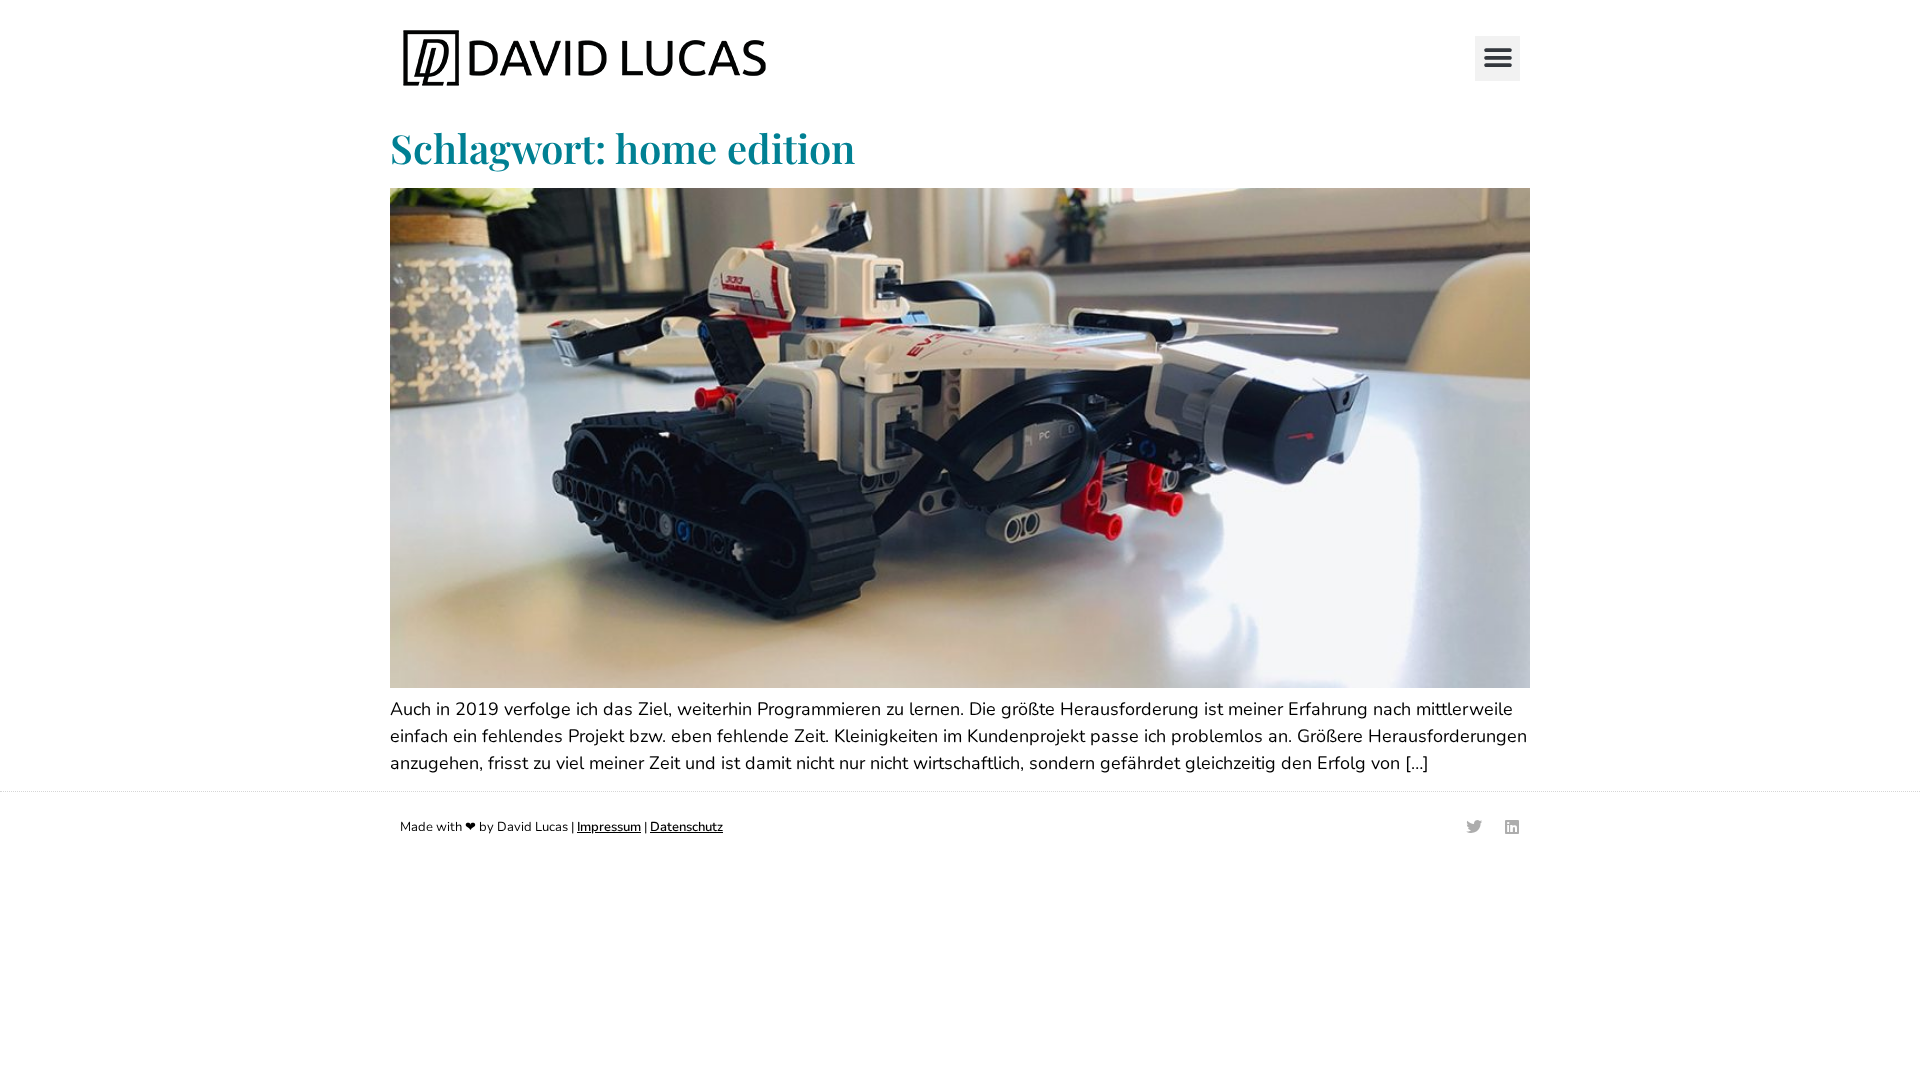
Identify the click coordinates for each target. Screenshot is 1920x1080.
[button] (1497, 58)
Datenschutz (686, 827)
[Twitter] (1474, 827)
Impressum (609, 827)
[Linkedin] (1512, 827)
